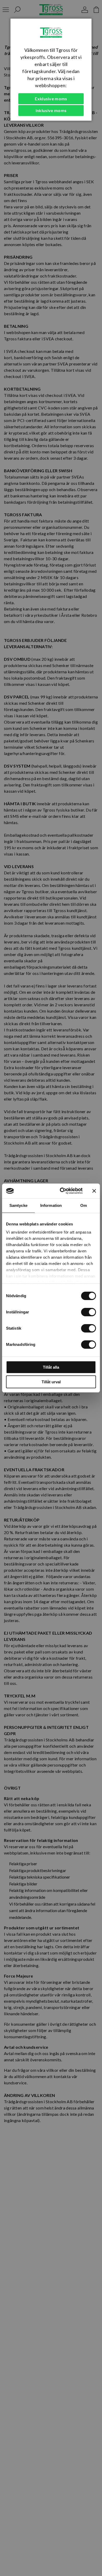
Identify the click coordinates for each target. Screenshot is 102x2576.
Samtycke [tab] (18, 1205)
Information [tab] (51, 1205)
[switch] (89, 1312)
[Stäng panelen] (94, 1191)
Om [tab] (84, 1205)
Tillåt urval (51, 1382)
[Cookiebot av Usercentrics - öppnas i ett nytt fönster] (62, 1191)
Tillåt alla (51, 1367)
